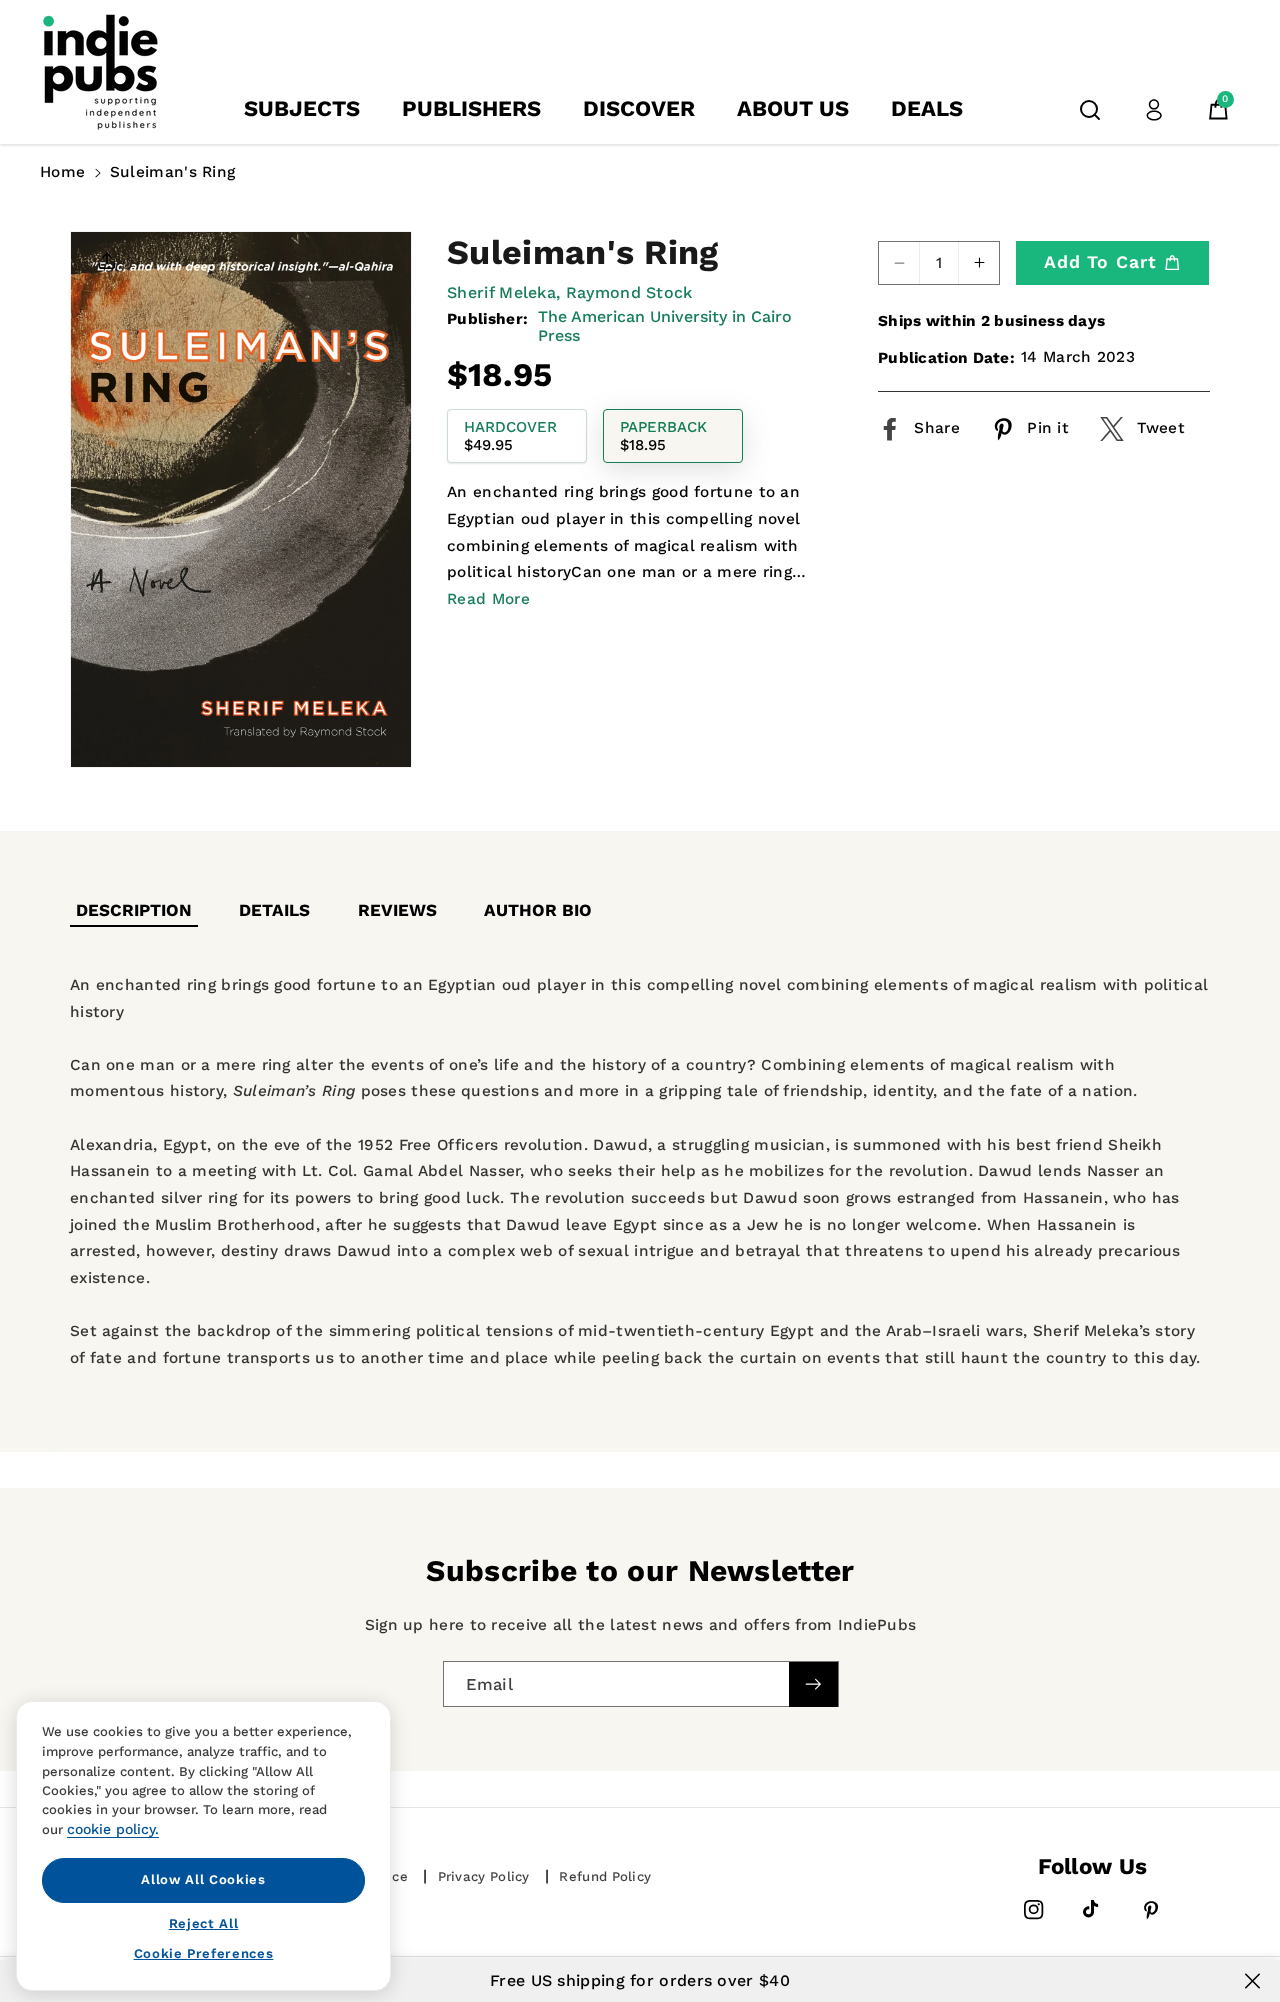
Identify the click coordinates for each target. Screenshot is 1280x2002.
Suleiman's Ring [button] (173, 172)
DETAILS (274, 910)
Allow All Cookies (203, 1879)
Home (62, 172)
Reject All (204, 1922)
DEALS (927, 108)
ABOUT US (793, 108)
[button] (1090, 110)
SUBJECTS (302, 108)
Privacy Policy (484, 1876)
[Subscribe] (813, 1684)
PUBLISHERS (471, 108)
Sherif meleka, (503, 292)
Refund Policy (605, 1876)
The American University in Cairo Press (665, 326)
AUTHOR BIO (538, 910)
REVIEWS (397, 910)
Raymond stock (629, 292)
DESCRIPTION (134, 910)
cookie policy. (113, 1829)
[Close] (1252, 1981)
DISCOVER (639, 108)
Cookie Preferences (204, 1953)
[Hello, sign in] (1154, 110)
